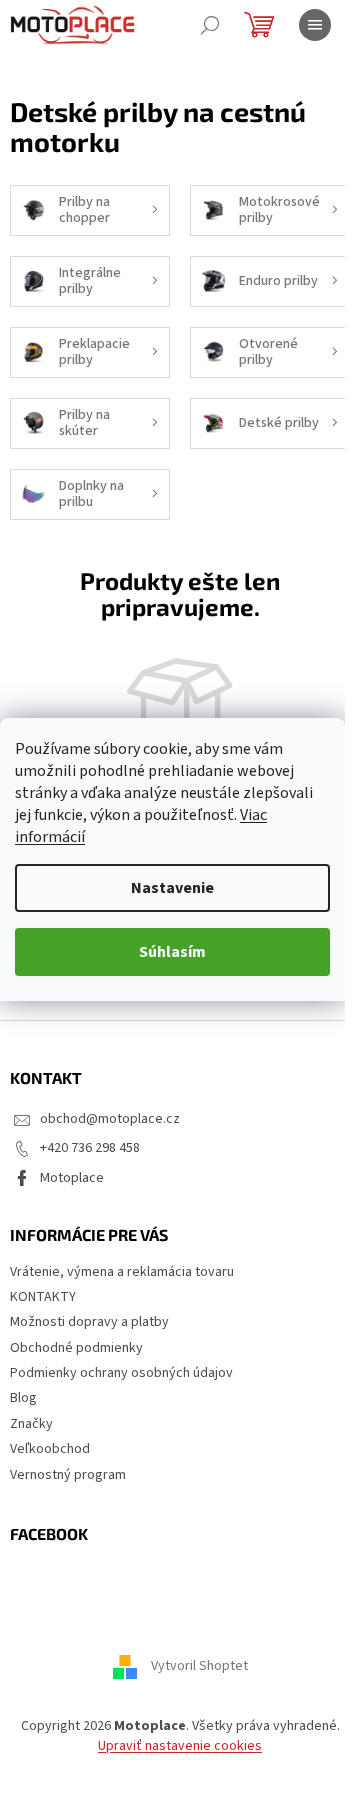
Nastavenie (172, 888)
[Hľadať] (210, 25)
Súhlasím (172, 952)
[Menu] (315, 25)
